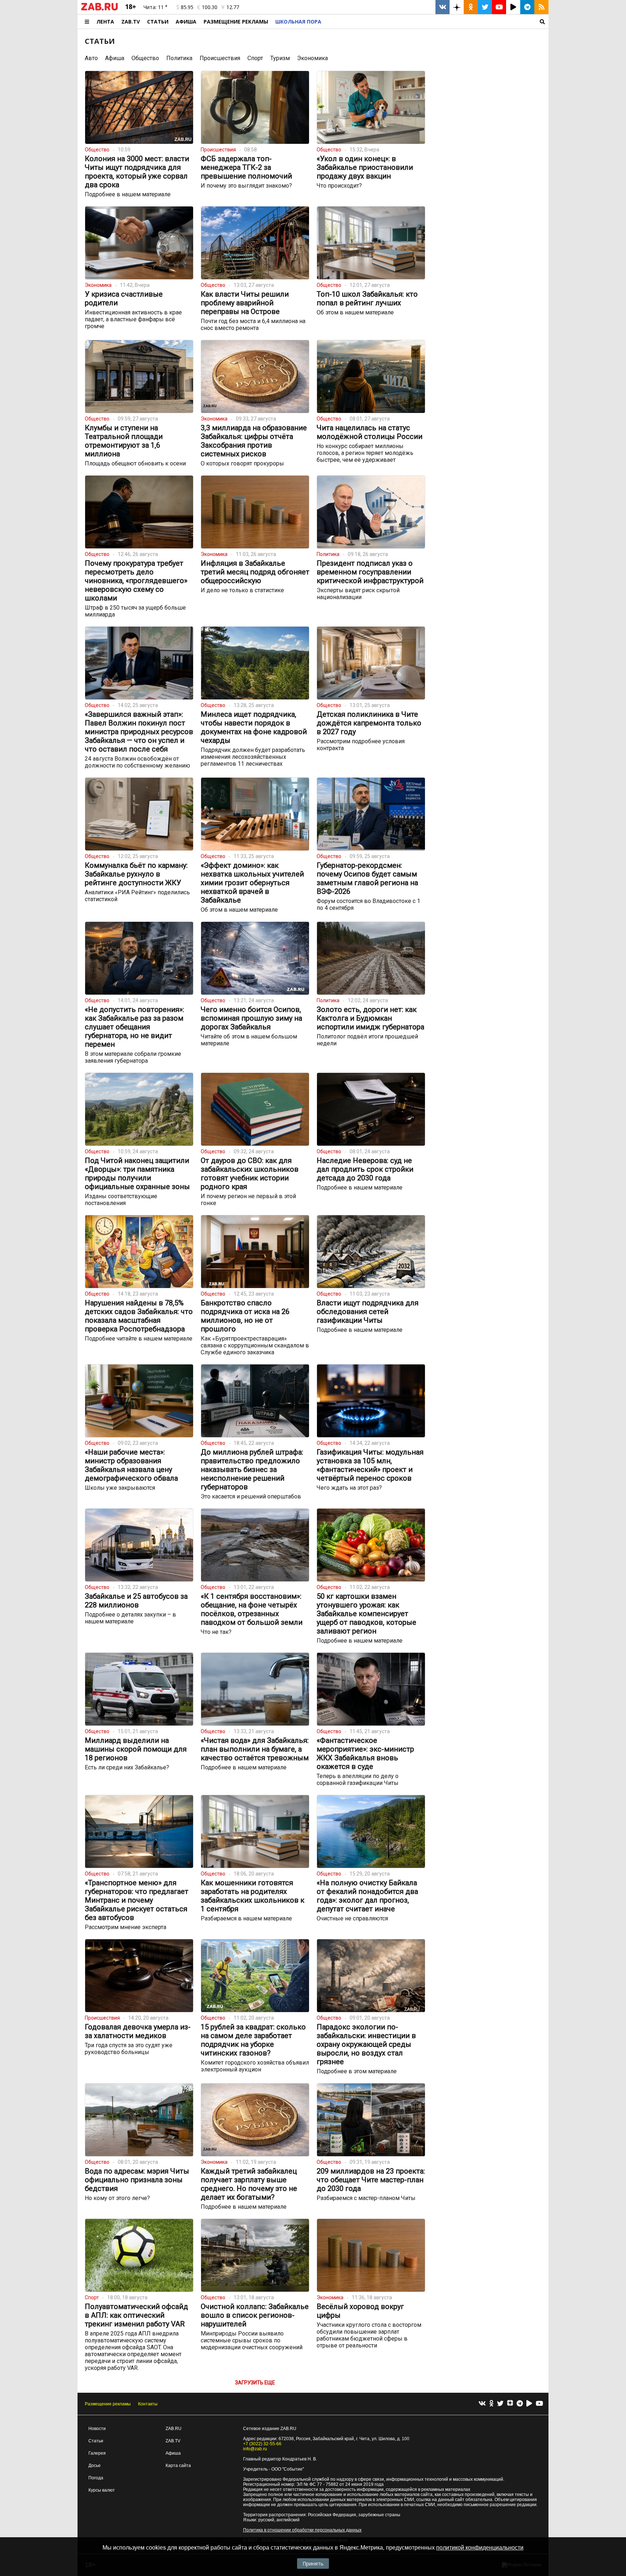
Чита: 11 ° (155, 7)
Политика (179, 58)
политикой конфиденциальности (480, 2548)
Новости (97, 2429)
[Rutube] (529, 2404)
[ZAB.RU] (99, 9)
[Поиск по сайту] (437, 22)
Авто (91, 58)
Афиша (186, 22)
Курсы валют (102, 2490)
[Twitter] (500, 2404)
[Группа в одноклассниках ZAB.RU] (471, 7)
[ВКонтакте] (482, 2404)
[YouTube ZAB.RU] (499, 7)
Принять (313, 2564)
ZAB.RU (174, 2429)
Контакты (148, 2404)
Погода (96, 2478)
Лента (105, 22)
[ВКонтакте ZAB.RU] (443, 7)
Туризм (280, 58)
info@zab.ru (255, 2449)
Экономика (312, 58)
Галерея (97, 2453)
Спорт (255, 58)
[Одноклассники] (491, 2404)
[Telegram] (520, 2404)
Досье (95, 2466)
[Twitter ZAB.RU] (485, 7)
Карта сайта (178, 2466)
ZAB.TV (131, 22)
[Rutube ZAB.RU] (513, 7)
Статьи (158, 22)
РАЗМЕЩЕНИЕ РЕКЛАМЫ (236, 22)
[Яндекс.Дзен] (510, 2404)
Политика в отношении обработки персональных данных (302, 2530)
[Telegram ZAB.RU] (527, 7)
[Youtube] (539, 2404)
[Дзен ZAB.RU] (457, 7)
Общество (145, 58)
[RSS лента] (541, 7)
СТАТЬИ (100, 41)
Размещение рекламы (108, 2404)
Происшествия (220, 58)
